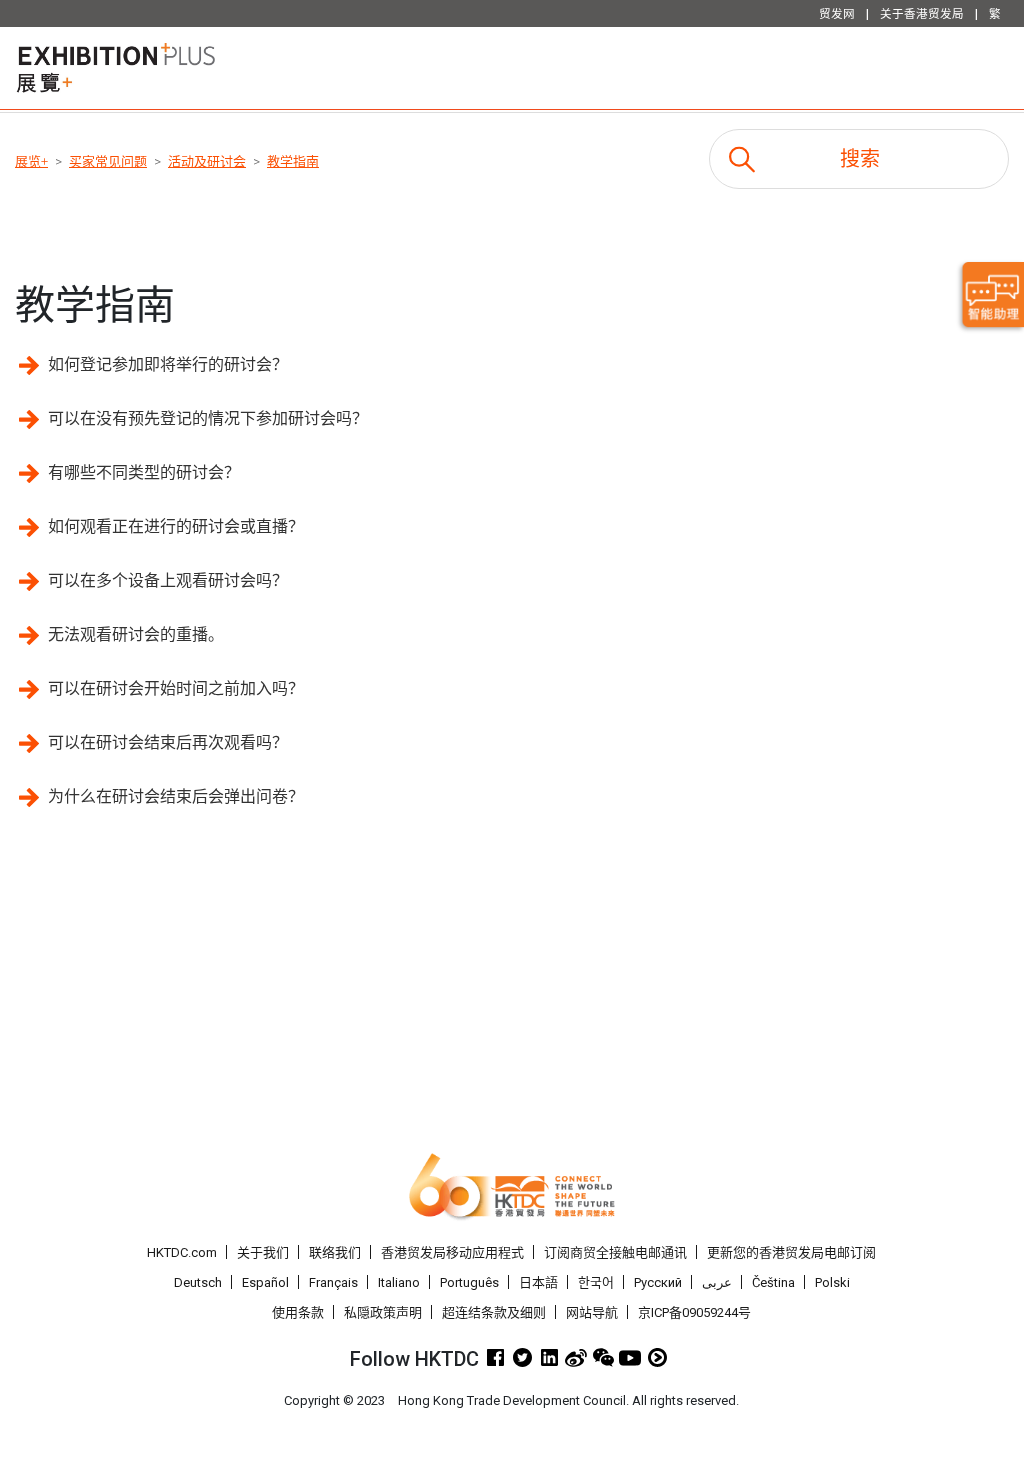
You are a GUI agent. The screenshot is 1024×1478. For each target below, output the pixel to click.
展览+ (31, 161)
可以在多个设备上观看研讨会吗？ (168, 580)
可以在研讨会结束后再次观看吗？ (168, 742)
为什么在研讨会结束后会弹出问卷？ (176, 796)
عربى (717, 1282)
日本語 (538, 1282)
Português (469, 1282)
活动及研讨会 (207, 161)
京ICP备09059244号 (694, 1312)
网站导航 (592, 1312)
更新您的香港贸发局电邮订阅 (791, 1252)
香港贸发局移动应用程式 (452, 1252)
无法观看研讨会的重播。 (136, 634)
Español (265, 1282)
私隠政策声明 (383, 1312)
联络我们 (335, 1252)
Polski (832, 1282)
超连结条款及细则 (494, 1312)
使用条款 (298, 1312)
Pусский (658, 1282)
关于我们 (263, 1252)
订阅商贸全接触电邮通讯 (615, 1252)
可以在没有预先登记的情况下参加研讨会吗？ (208, 418)
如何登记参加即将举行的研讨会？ (168, 364)
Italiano (399, 1282)
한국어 (596, 1282)
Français (333, 1282)
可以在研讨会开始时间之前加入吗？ (176, 688)
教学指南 (293, 161)
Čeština (773, 1282)
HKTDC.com (182, 1252)
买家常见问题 (108, 161)
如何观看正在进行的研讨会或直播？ (176, 526)
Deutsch (198, 1282)
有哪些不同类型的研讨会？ (144, 472)
